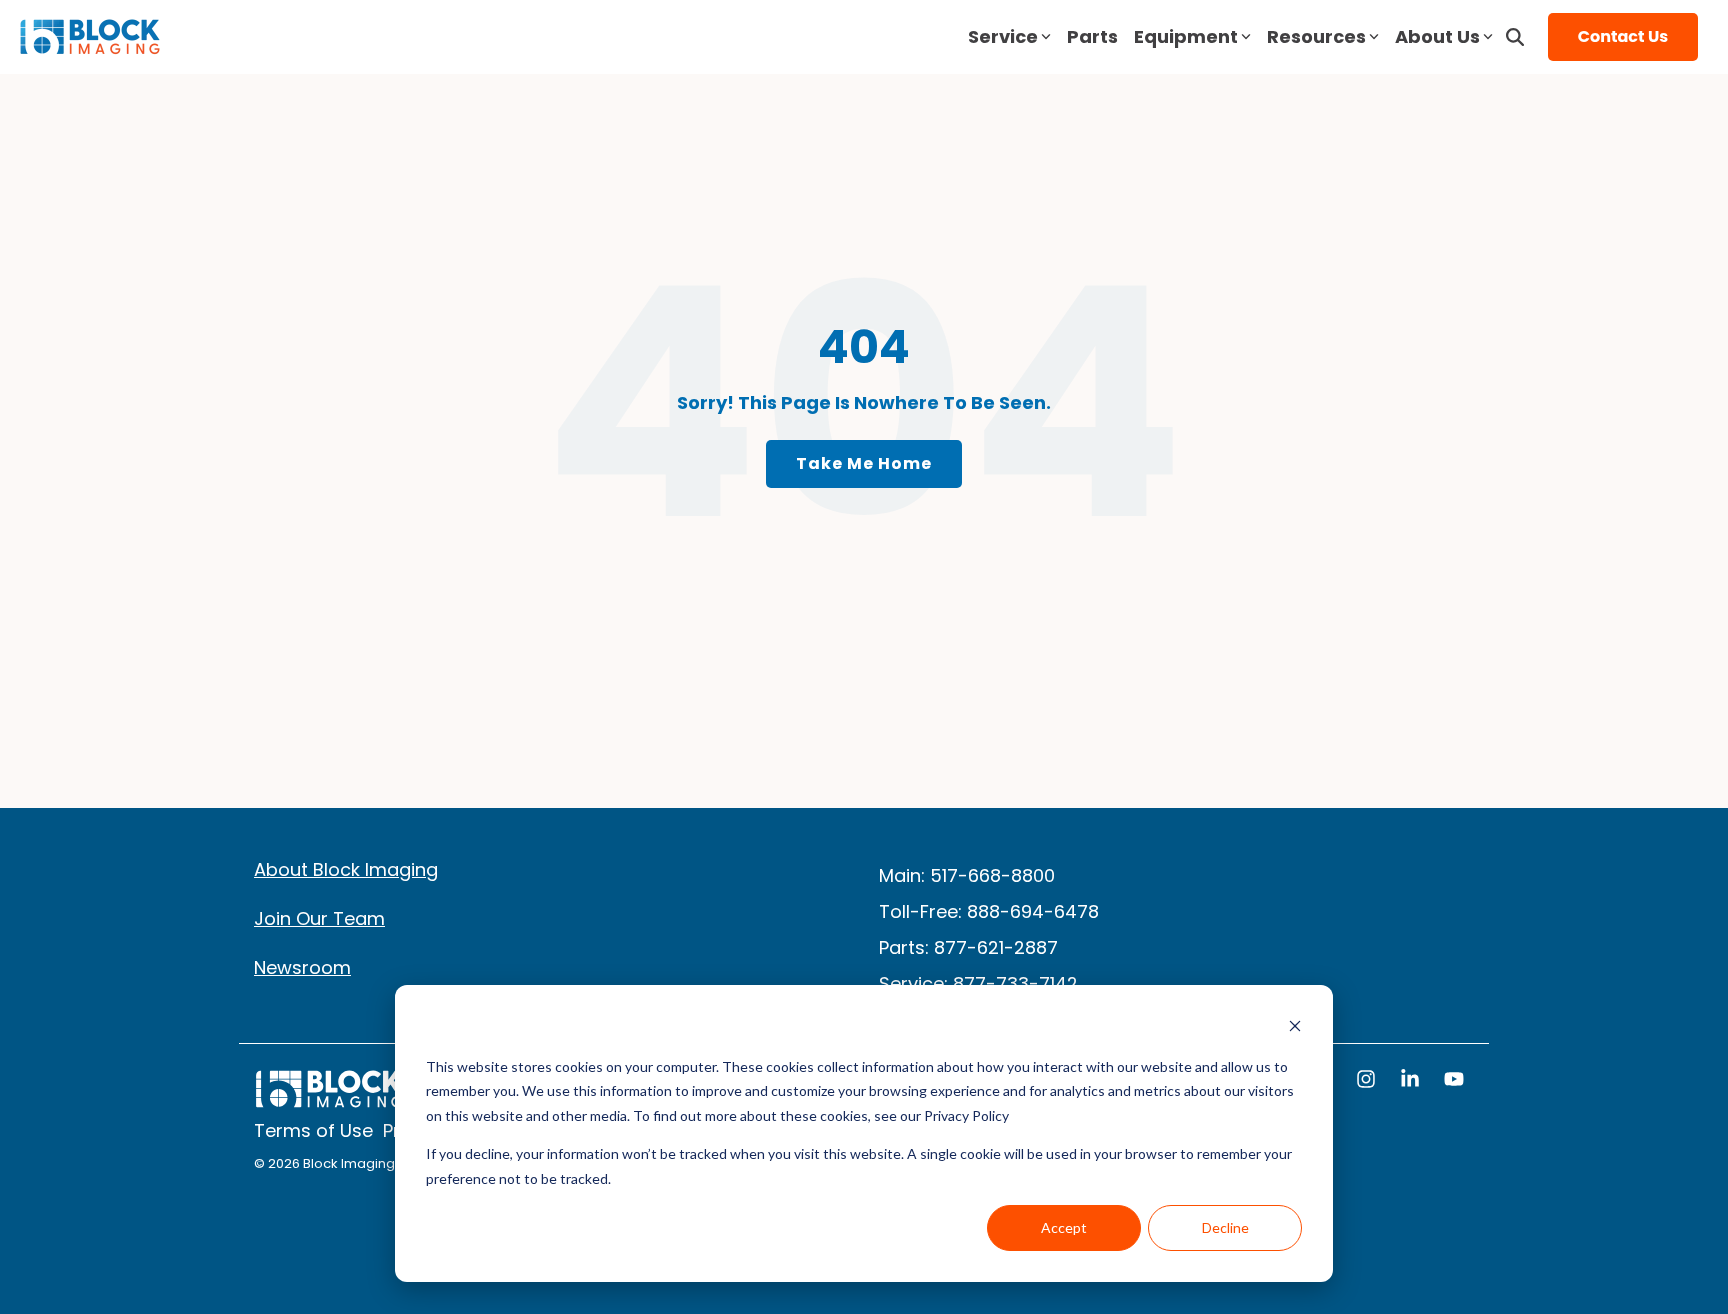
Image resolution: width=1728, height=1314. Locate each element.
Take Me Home (864, 463)
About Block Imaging (346, 869)
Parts (1092, 36)
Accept (1064, 1227)
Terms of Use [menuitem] (313, 1131)
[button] (1368, 1081)
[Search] (1515, 37)
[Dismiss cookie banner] (1295, 1028)
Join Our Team (319, 918)
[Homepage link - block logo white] (329, 1098)
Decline (1225, 1227)
